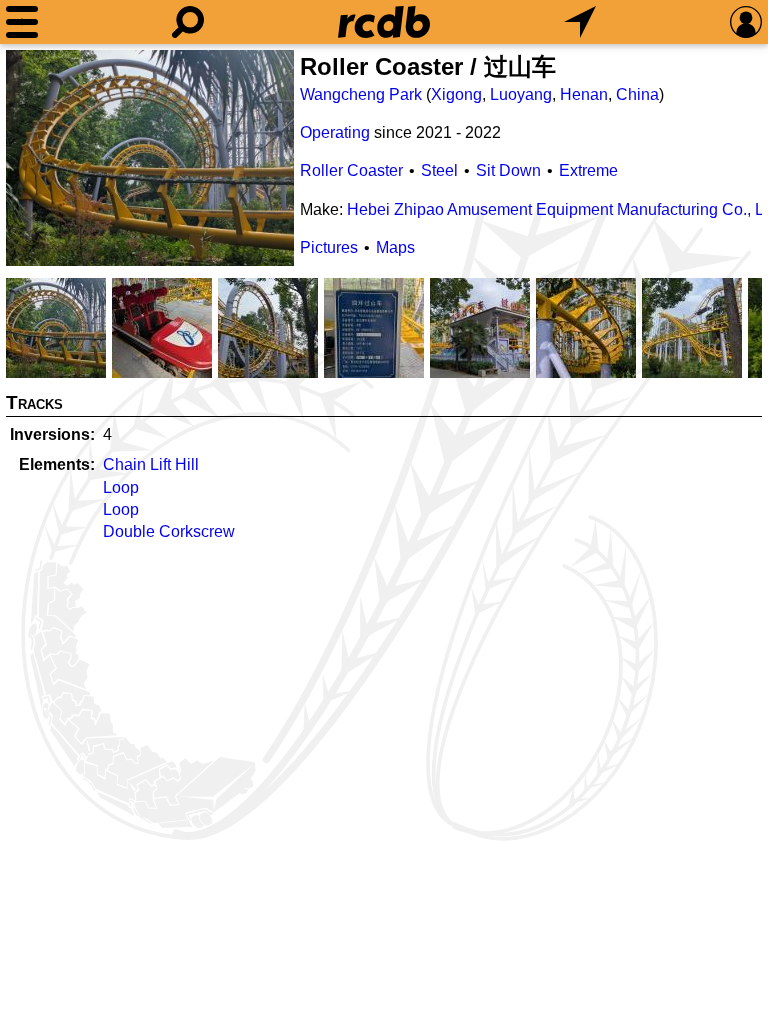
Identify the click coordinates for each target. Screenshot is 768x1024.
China (637, 94)
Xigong (456, 94)
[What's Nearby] (580, 22)
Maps (395, 247)
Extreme (588, 170)
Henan (584, 94)
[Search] (188, 22)
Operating (335, 132)
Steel (439, 170)
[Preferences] (746, 22)
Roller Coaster (351, 170)
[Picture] (150, 158)
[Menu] (22, 22)
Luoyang (521, 94)
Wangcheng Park (361, 94)
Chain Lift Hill (151, 464)
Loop (121, 487)
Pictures (329, 247)
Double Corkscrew (169, 531)
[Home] (384, 22)
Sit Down (508, 170)
